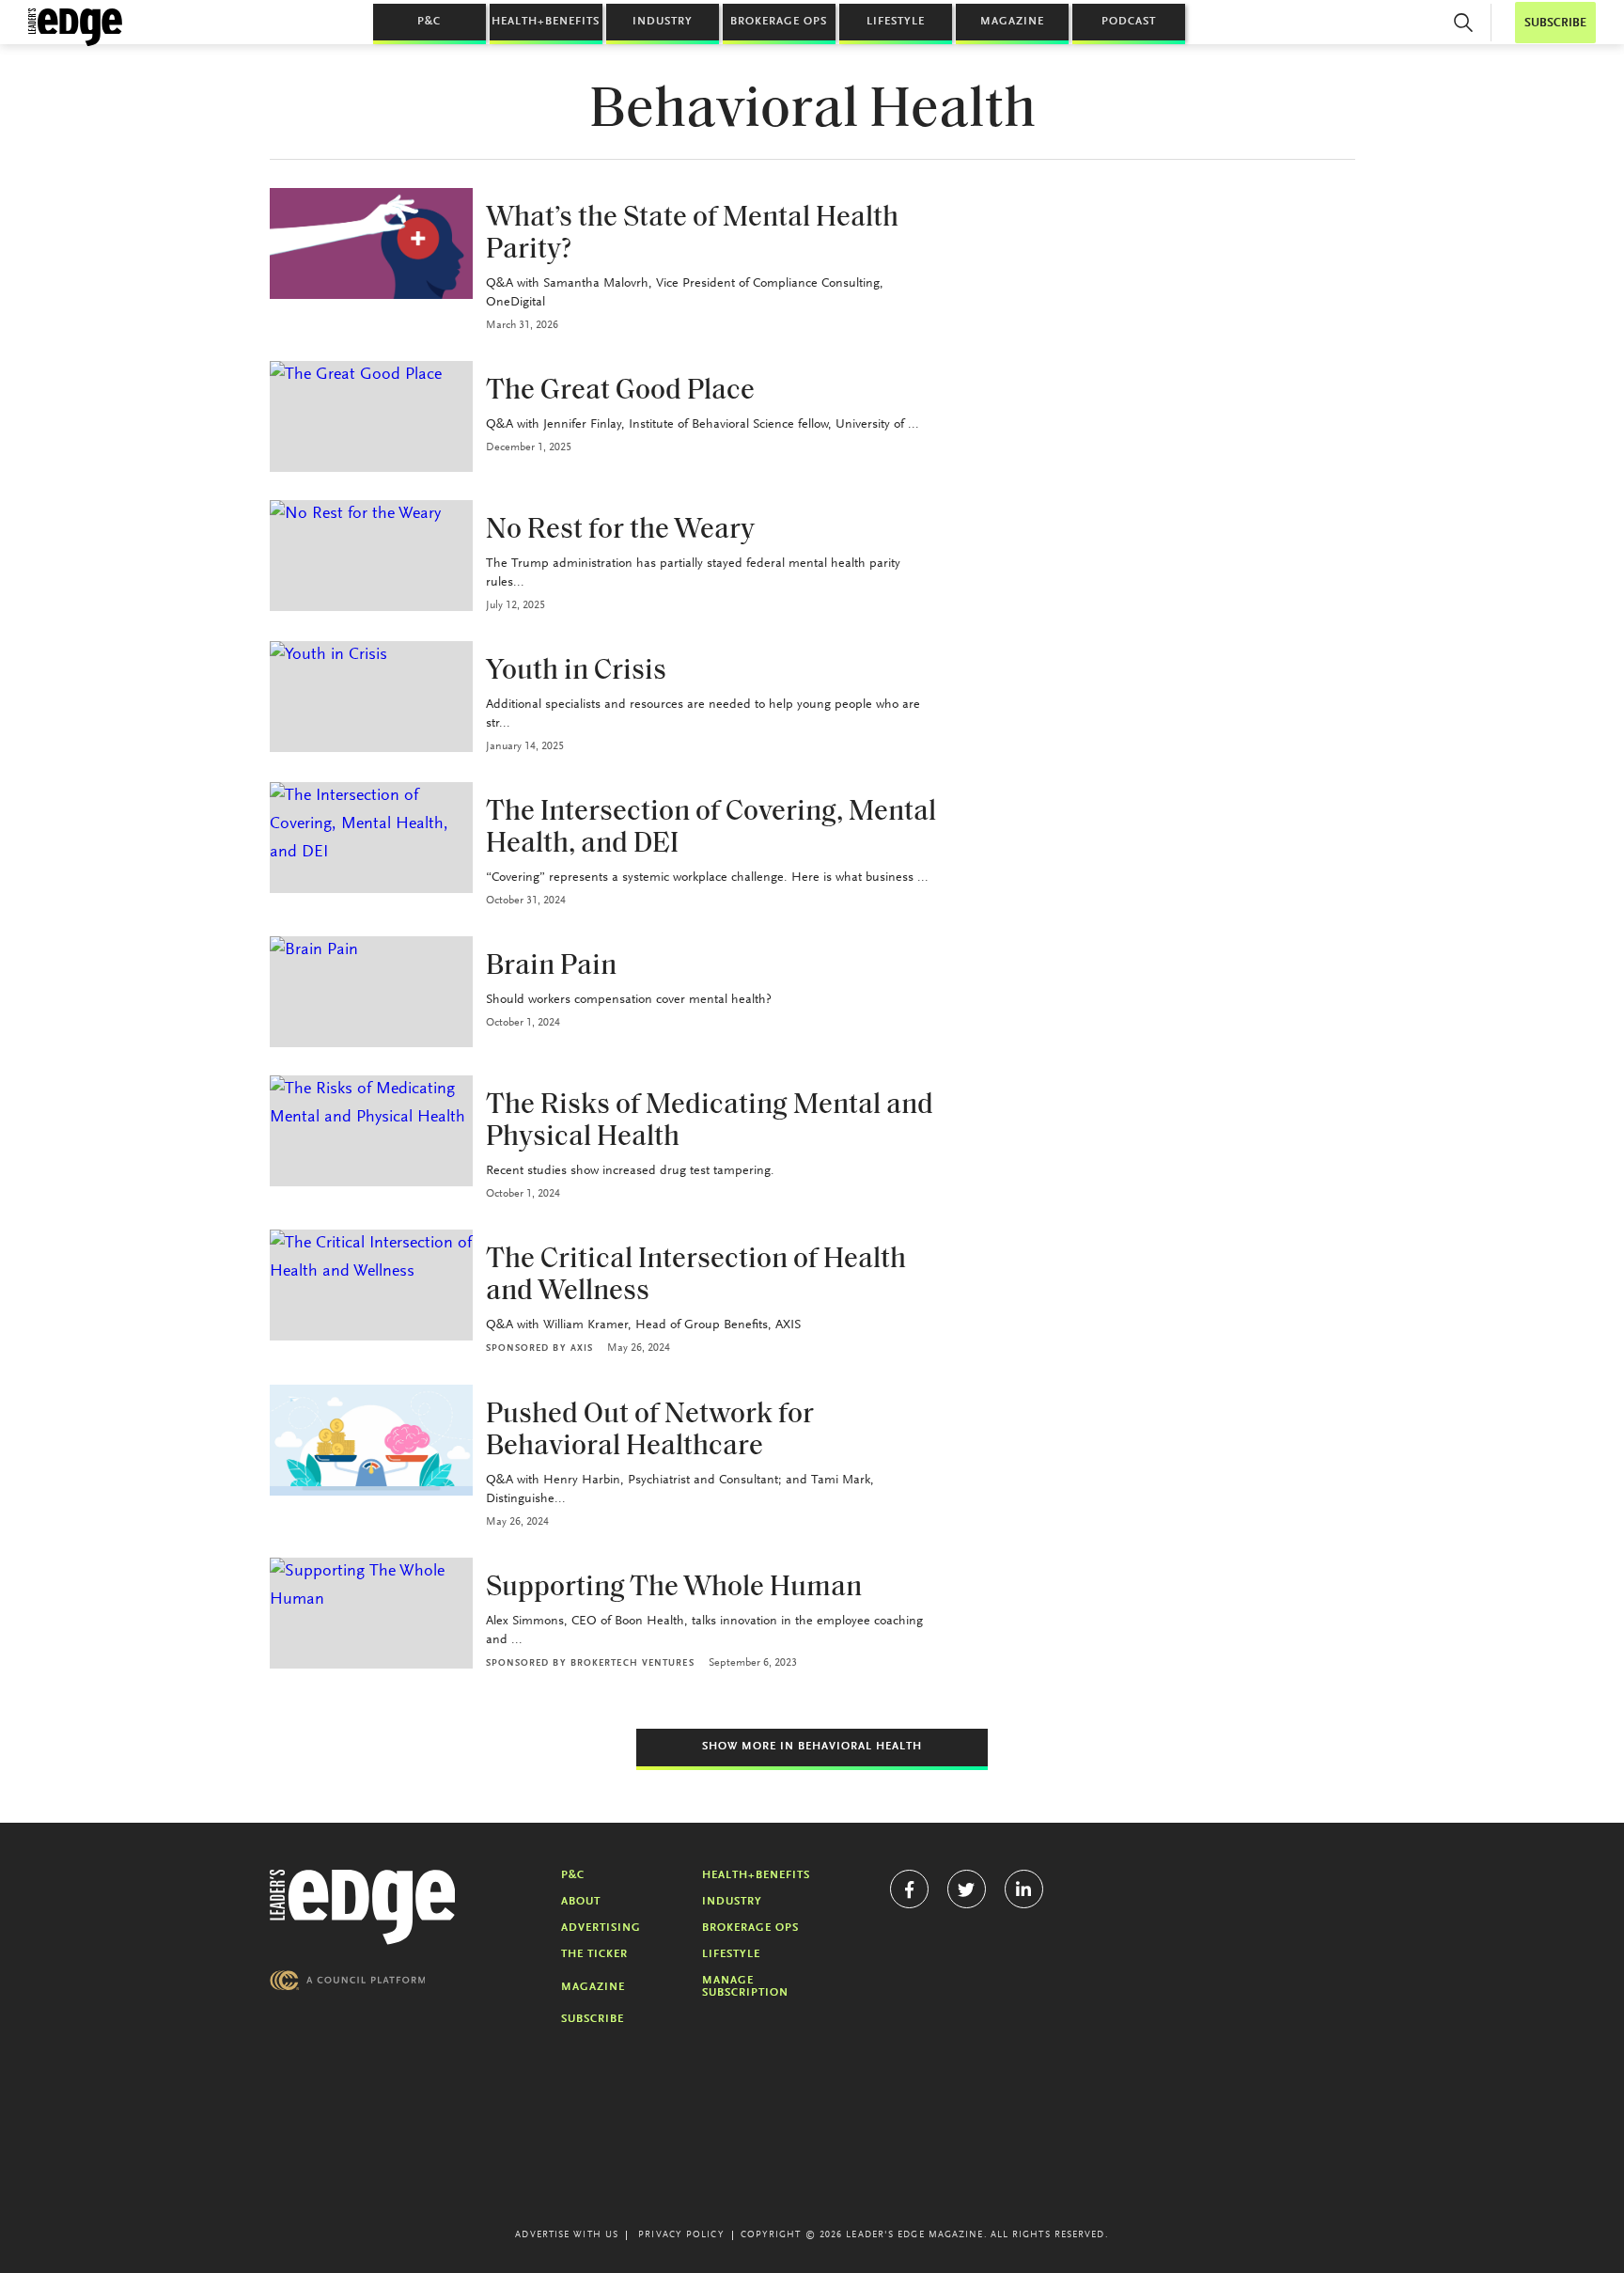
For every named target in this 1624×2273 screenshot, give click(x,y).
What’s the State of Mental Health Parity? (692, 235)
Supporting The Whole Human (674, 1588)
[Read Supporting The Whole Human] (371, 1613)
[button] (1463, 23)
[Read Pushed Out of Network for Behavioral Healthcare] (371, 1440)
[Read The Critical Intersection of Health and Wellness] (371, 1285)
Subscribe (593, 2019)
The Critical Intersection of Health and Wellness (696, 1276)
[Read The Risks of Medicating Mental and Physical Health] (371, 1131)
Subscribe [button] (1555, 23)
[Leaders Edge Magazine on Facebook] (909, 1889)
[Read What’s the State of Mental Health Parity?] (371, 243)
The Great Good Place (620, 392)
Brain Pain (551, 967)
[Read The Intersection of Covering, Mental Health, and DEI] (371, 838)
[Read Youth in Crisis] (371, 697)
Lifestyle (896, 22)
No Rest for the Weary (620, 531)
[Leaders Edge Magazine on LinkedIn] (1024, 1889)
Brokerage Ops (779, 22)
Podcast (1129, 22)
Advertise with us (567, 2235)
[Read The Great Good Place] (371, 416)
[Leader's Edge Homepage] (363, 1907)
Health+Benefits (546, 22)
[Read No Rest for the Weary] (371, 556)
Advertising (601, 1928)
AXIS (582, 1349)
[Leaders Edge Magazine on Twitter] (967, 1889)
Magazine (1012, 22)
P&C (429, 22)
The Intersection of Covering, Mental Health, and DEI (711, 829)
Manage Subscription (745, 1987)
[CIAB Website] (348, 1980)
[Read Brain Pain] (371, 992)
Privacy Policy (681, 2235)
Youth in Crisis (576, 672)
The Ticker (594, 1954)
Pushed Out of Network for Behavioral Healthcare (650, 1431)
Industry (663, 22)
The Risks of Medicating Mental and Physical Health (710, 1122)
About (581, 1902)
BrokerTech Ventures (632, 1664)
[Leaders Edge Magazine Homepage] (75, 27)
